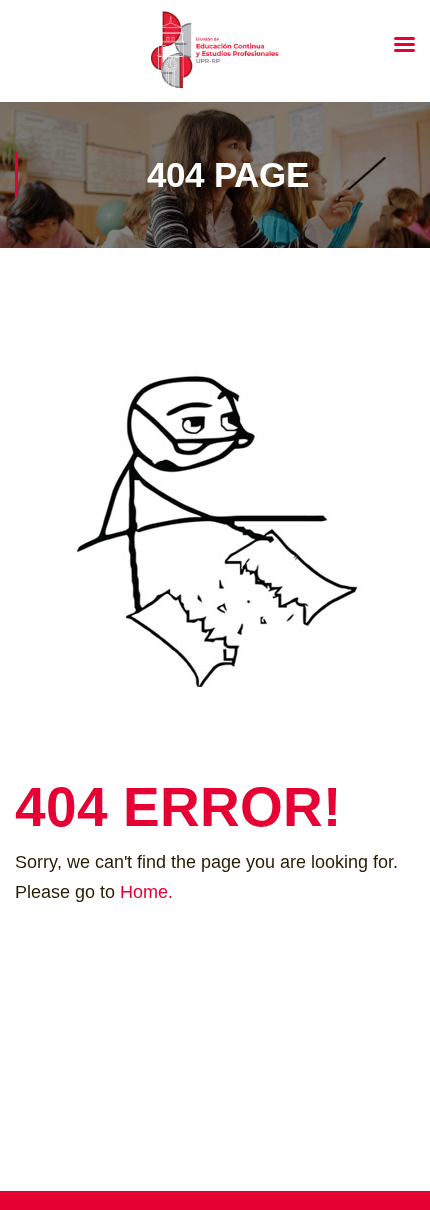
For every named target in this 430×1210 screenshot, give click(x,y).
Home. (146, 892)
